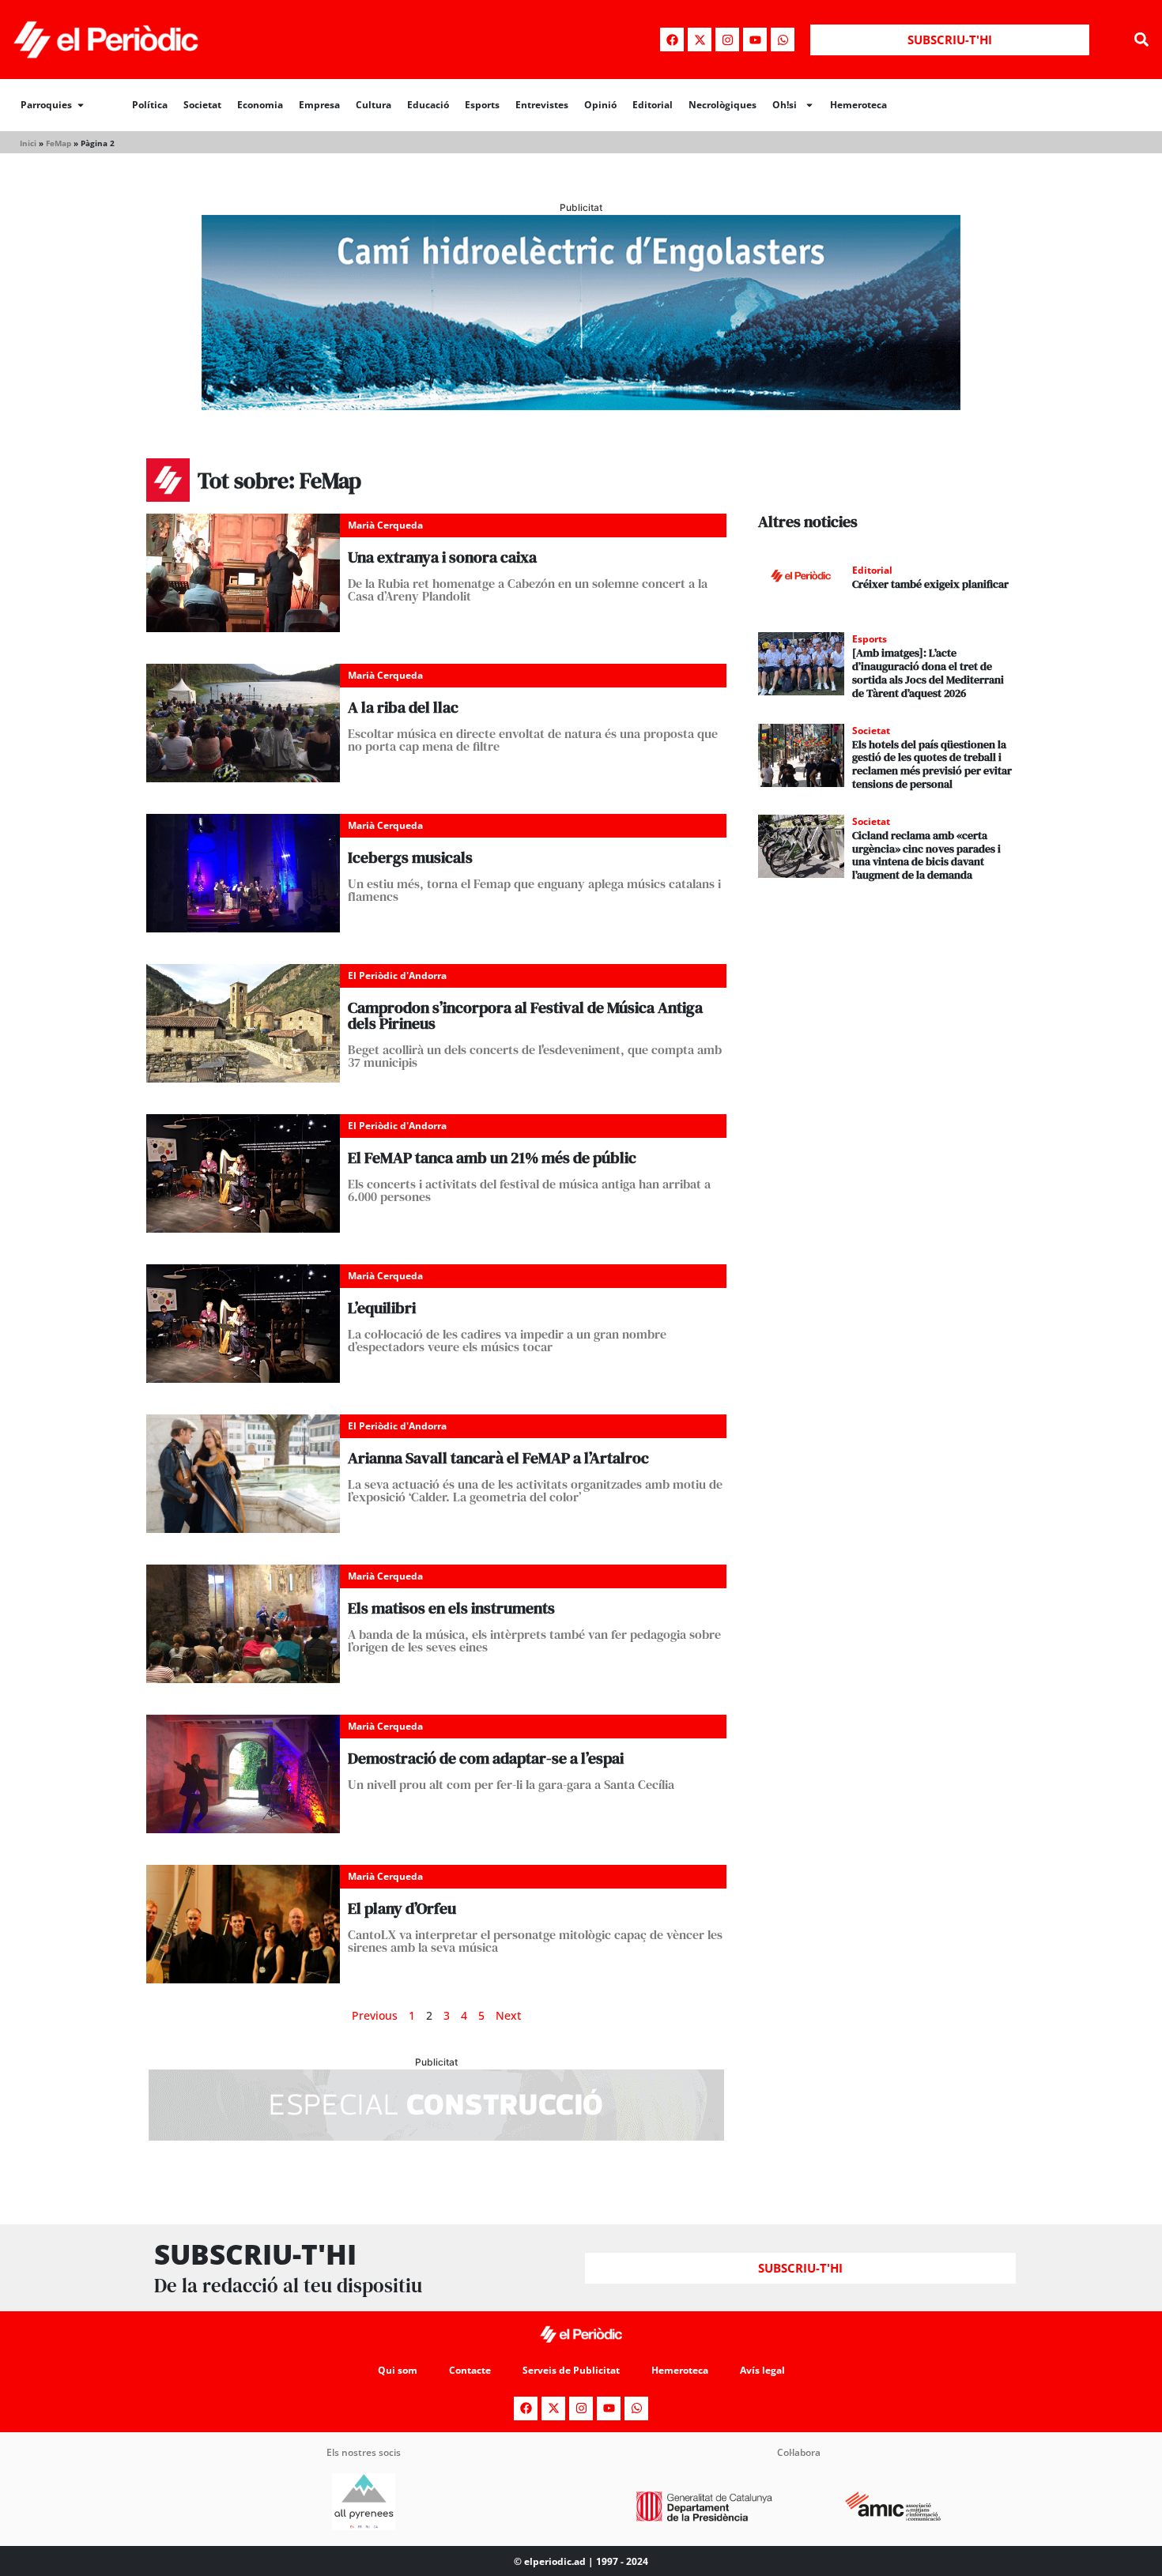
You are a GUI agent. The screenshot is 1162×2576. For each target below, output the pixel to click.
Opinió (600, 105)
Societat (202, 105)
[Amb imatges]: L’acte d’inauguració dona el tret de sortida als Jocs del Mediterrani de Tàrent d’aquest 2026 (928, 672)
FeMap (58, 143)
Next (508, 2015)
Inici (28, 143)
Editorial (653, 105)
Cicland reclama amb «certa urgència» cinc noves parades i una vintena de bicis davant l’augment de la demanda (926, 855)
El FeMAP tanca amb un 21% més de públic (492, 1158)
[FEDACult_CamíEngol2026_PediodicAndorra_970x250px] (581, 405)
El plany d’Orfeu (402, 1908)
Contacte (470, 2370)
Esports (482, 105)
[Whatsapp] (783, 40)
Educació (428, 105)
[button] (1141, 40)
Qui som (398, 2370)
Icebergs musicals (410, 857)
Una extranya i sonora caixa (442, 557)
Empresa (319, 105)
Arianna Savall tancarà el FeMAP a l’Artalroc (498, 1458)
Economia (260, 105)
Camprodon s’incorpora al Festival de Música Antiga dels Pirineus (525, 1015)
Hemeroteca (858, 105)
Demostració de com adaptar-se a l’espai (486, 1758)
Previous (375, 2015)
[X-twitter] (700, 40)
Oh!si (785, 105)
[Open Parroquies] (81, 105)
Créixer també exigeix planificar (930, 584)
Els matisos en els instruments (451, 1608)
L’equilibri (382, 1308)
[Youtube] (755, 40)
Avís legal (762, 2370)
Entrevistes (542, 105)
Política (150, 105)
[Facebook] (672, 40)
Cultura (373, 105)
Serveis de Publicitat (571, 2370)
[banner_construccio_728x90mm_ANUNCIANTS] (436, 2136)
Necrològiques (722, 105)
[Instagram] (727, 40)
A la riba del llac (403, 707)
